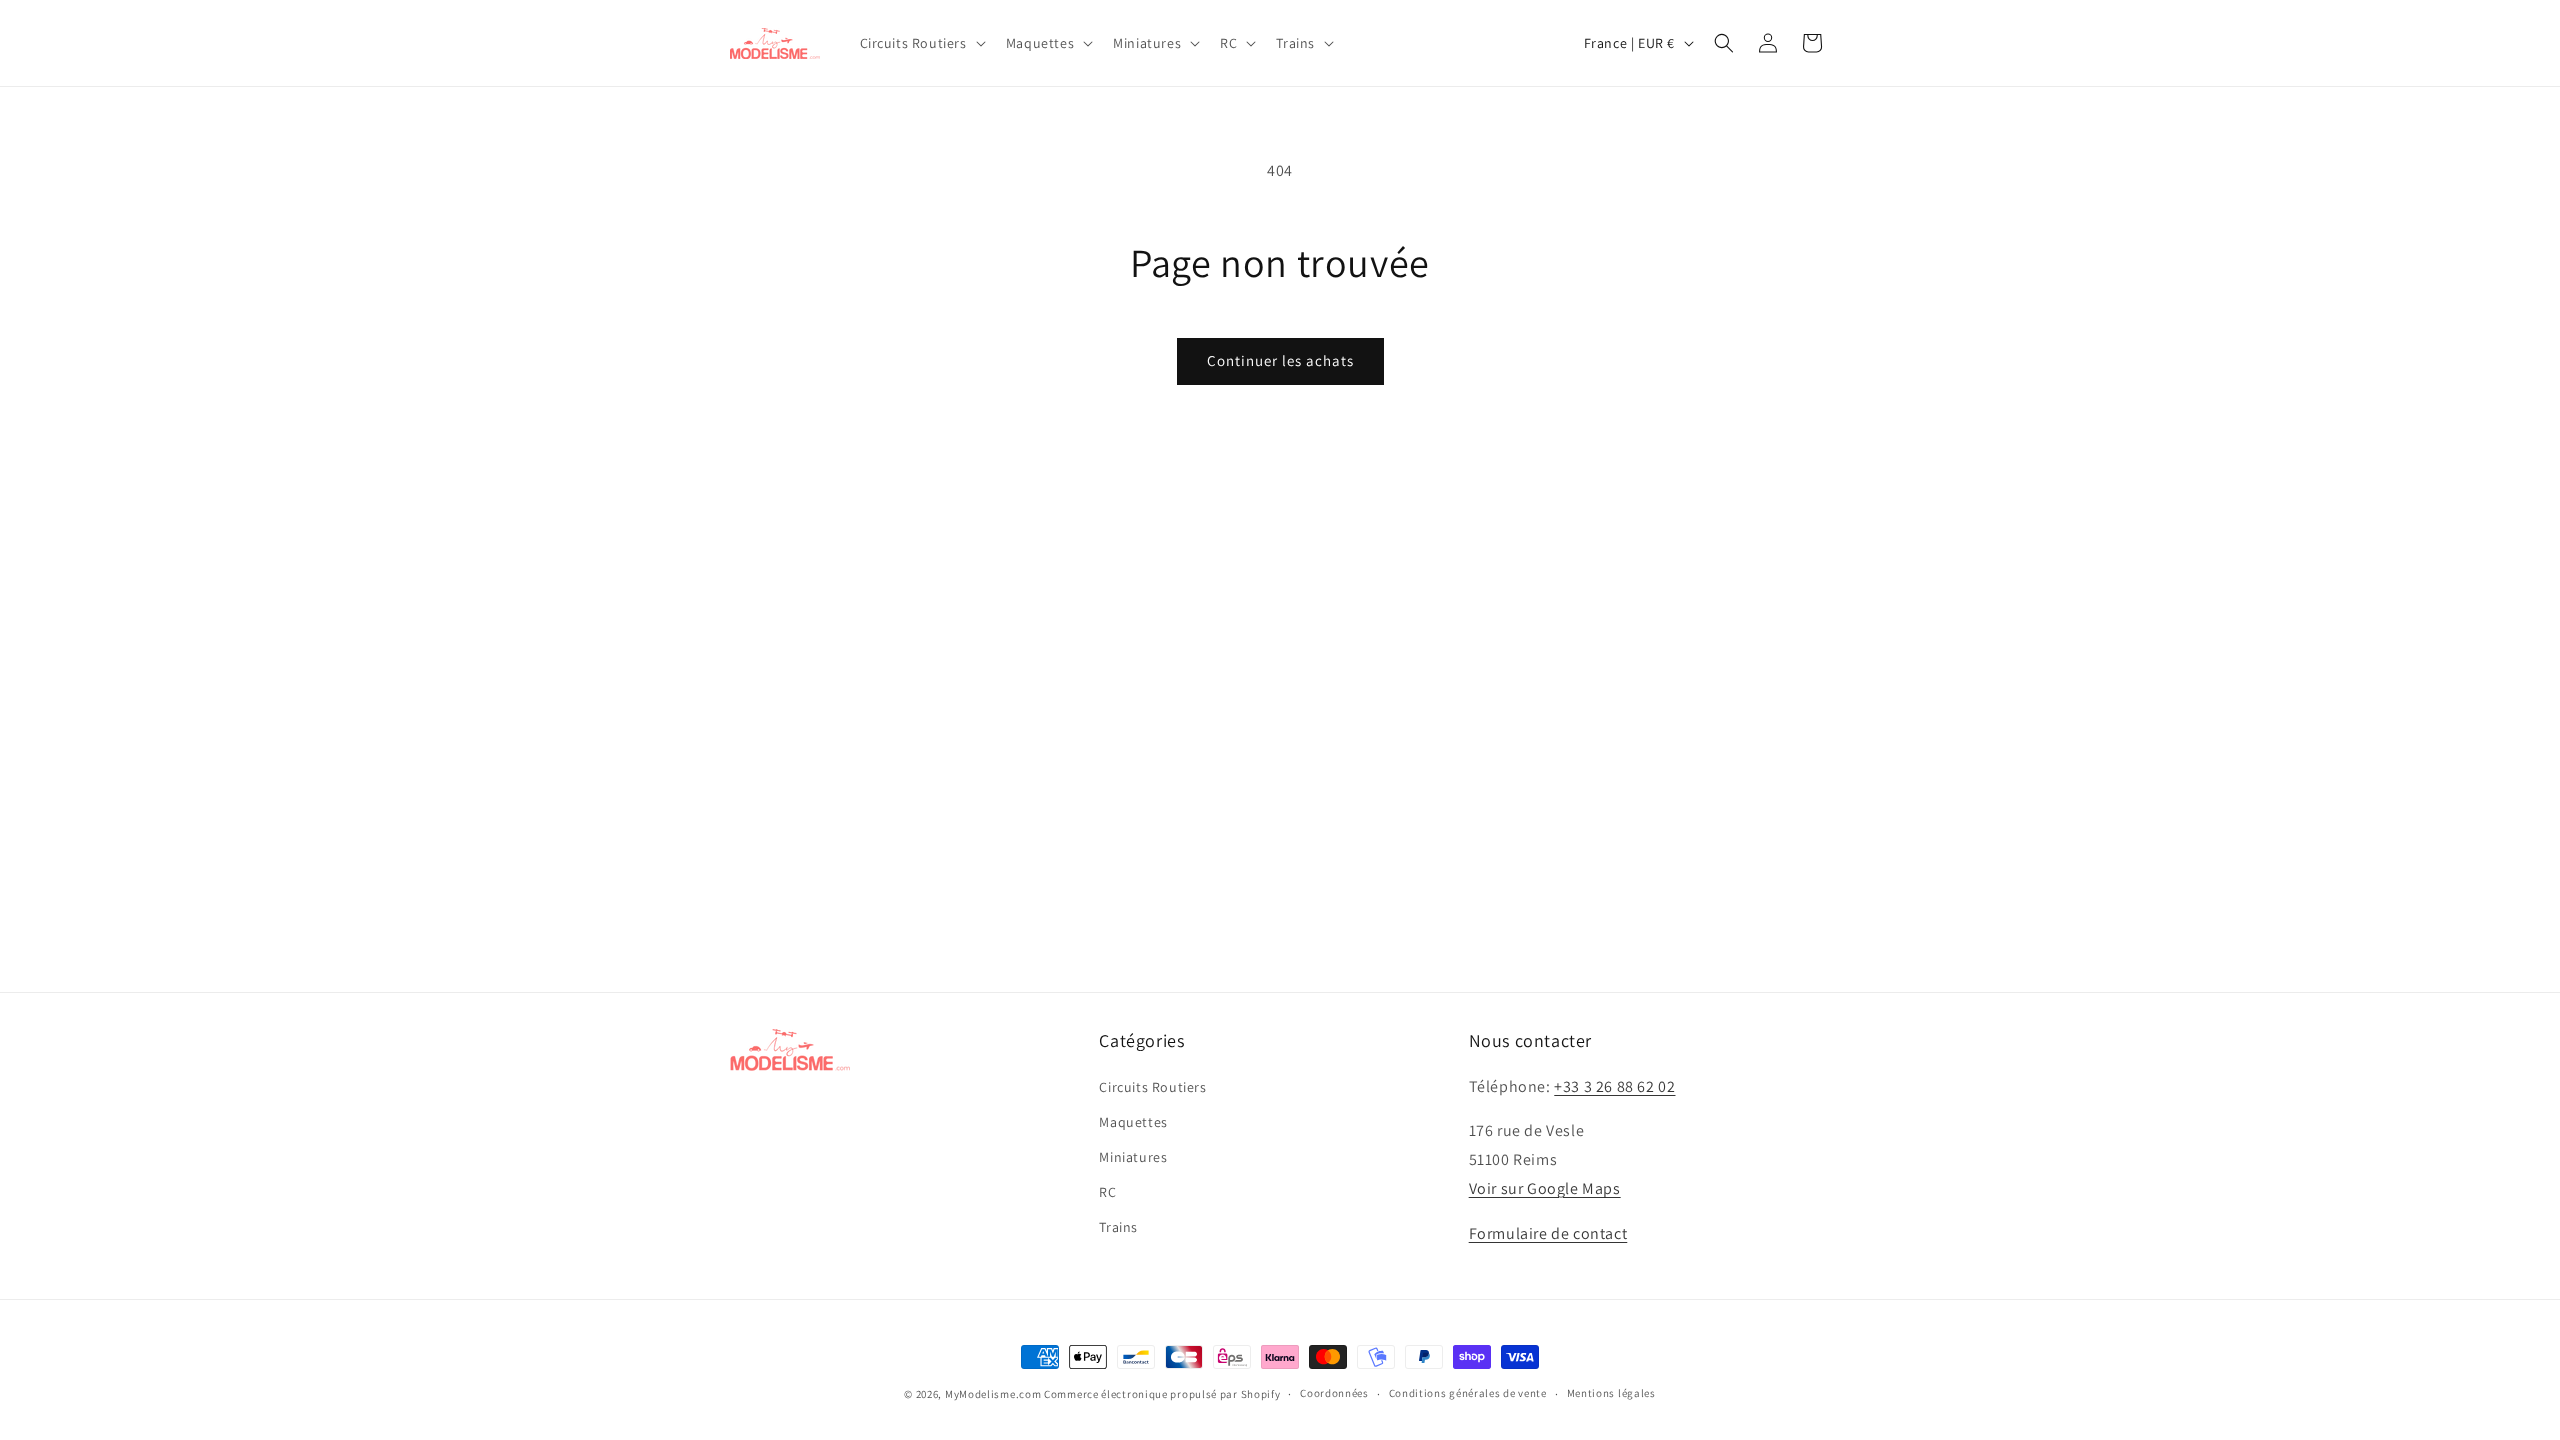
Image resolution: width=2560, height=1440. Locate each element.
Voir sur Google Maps (1545, 1188)
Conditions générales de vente (1468, 1393)
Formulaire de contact (1548, 1233)
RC (1107, 1192)
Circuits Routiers (1152, 1087)
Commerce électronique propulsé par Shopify (1162, 1394)
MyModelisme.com (993, 1394)
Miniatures (1133, 1157)
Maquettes (1133, 1122)
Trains (1118, 1227)
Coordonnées (1334, 1393)
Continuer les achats (1280, 360)
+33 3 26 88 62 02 (1614, 1086)
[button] (921, 43)
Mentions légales (1611, 1393)
